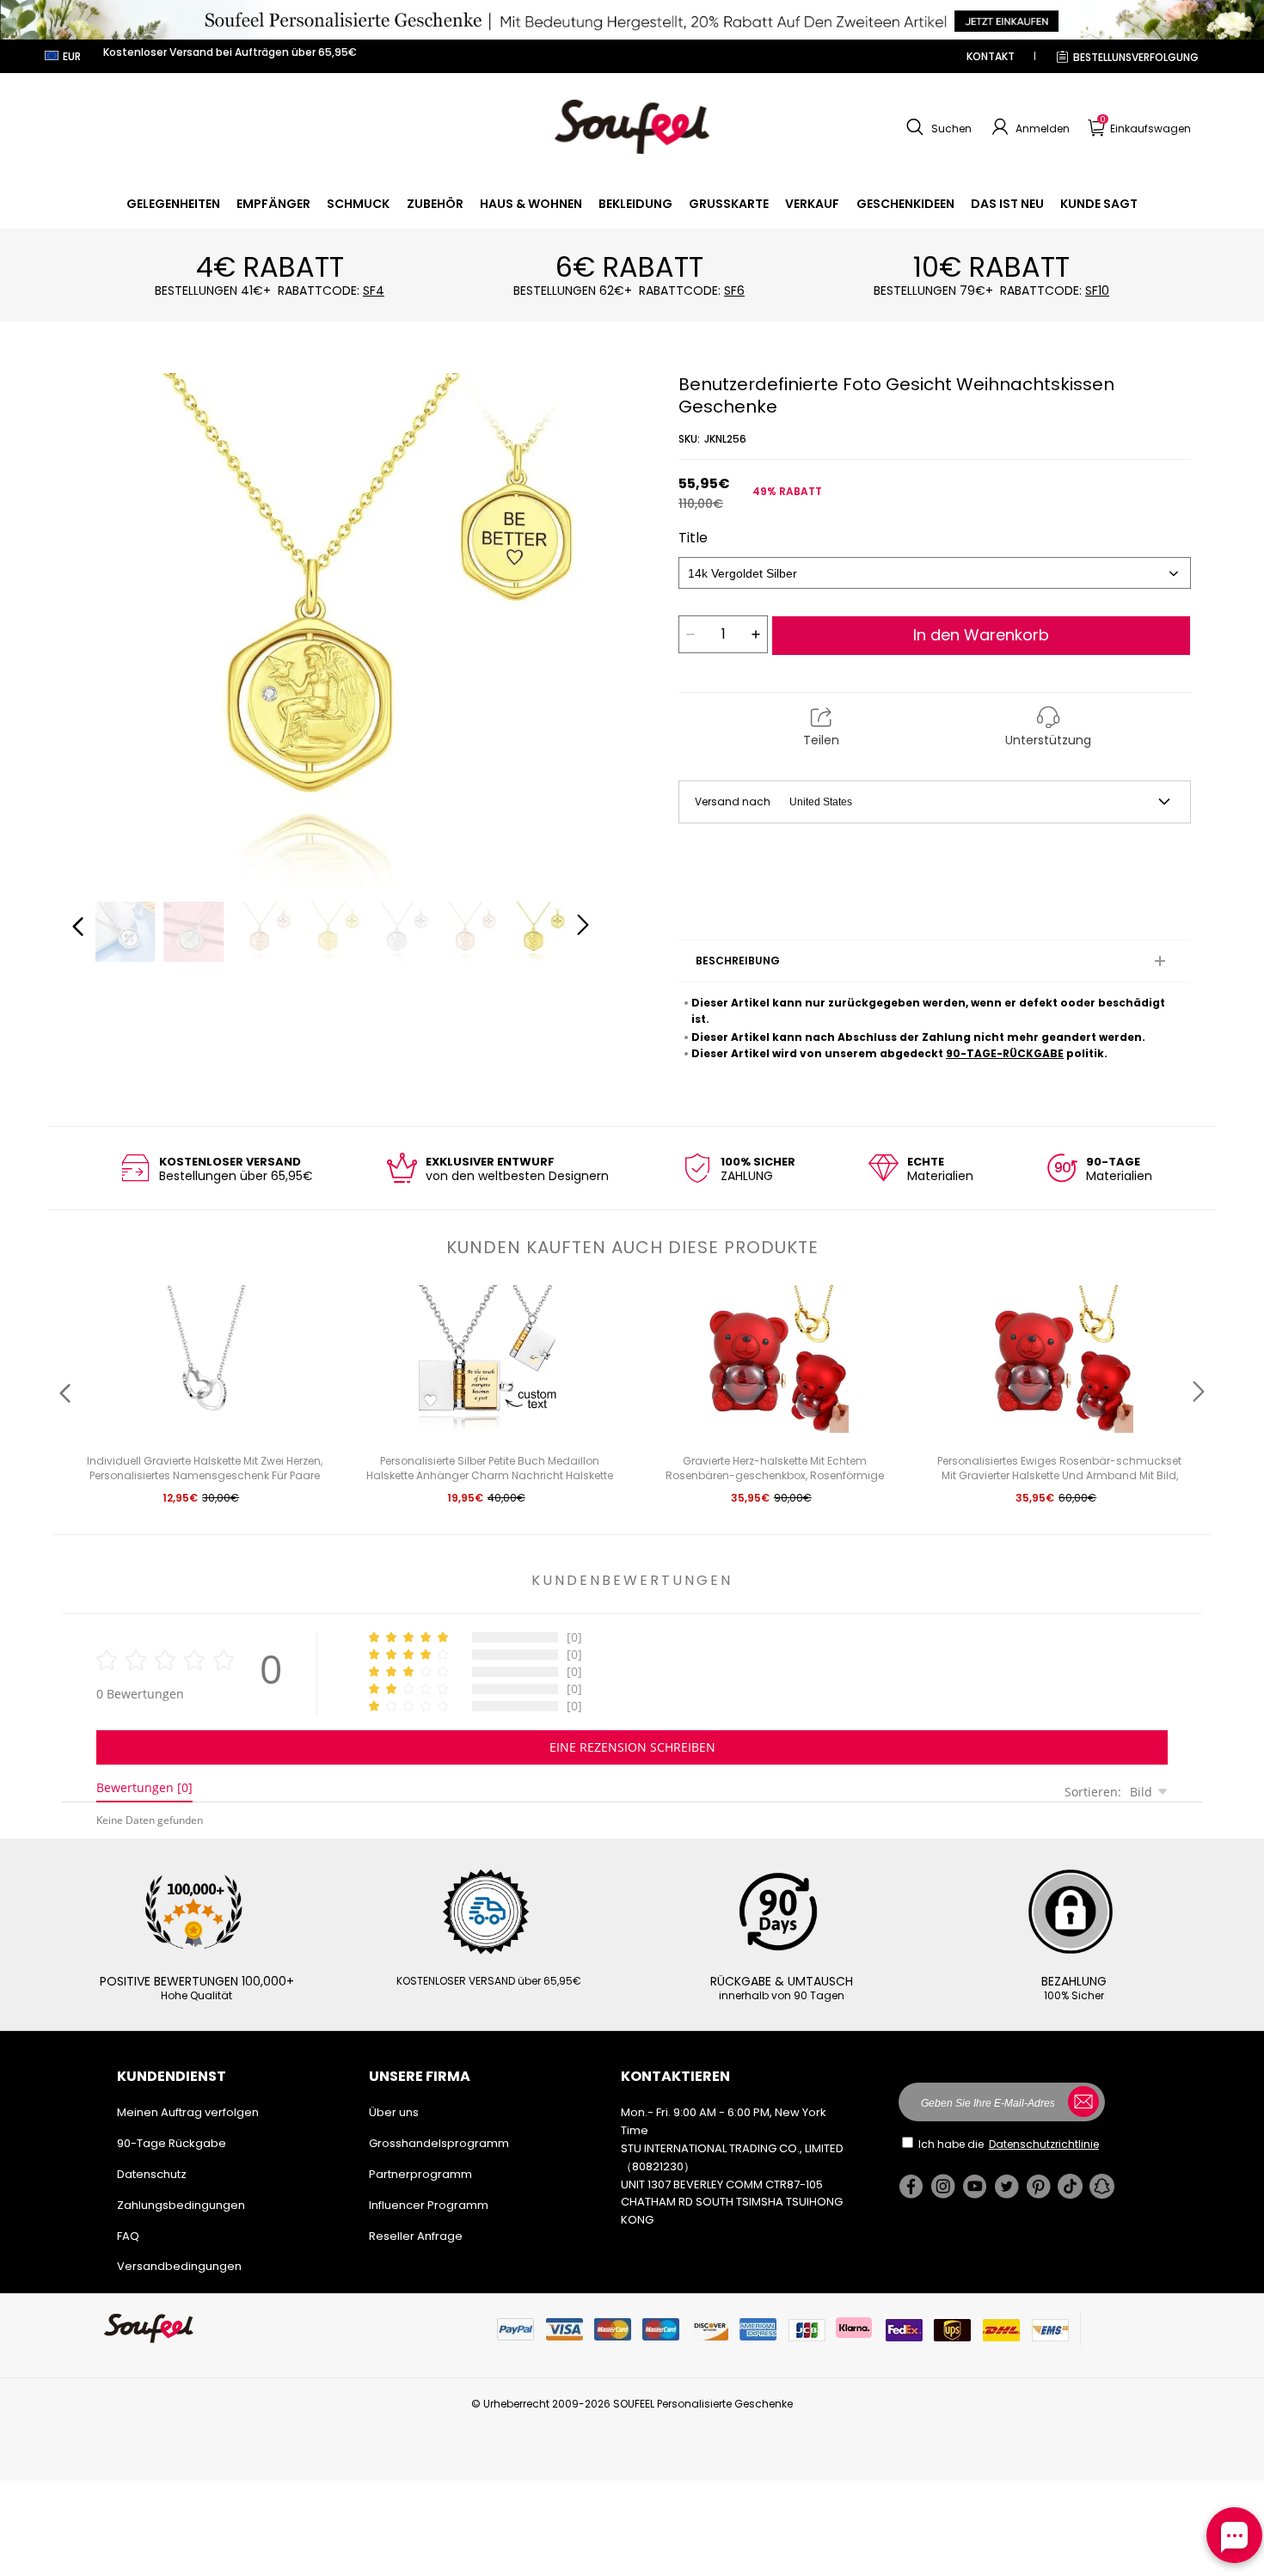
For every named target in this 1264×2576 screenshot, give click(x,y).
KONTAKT (991, 56)
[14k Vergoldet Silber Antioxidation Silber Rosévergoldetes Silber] (935, 573)
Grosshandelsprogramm (439, 2143)
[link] (173, 204)
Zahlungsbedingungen (181, 2205)
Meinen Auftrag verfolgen (188, 2112)
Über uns (394, 2112)
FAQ (128, 2236)
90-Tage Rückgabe (172, 2143)
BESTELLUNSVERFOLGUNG (1136, 57)
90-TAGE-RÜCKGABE (1005, 1053)
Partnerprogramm (420, 2174)
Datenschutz (152, 2174)
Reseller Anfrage (416, 2236)
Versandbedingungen (179, 2266)
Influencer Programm (429, 2205)
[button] (937, 127)
